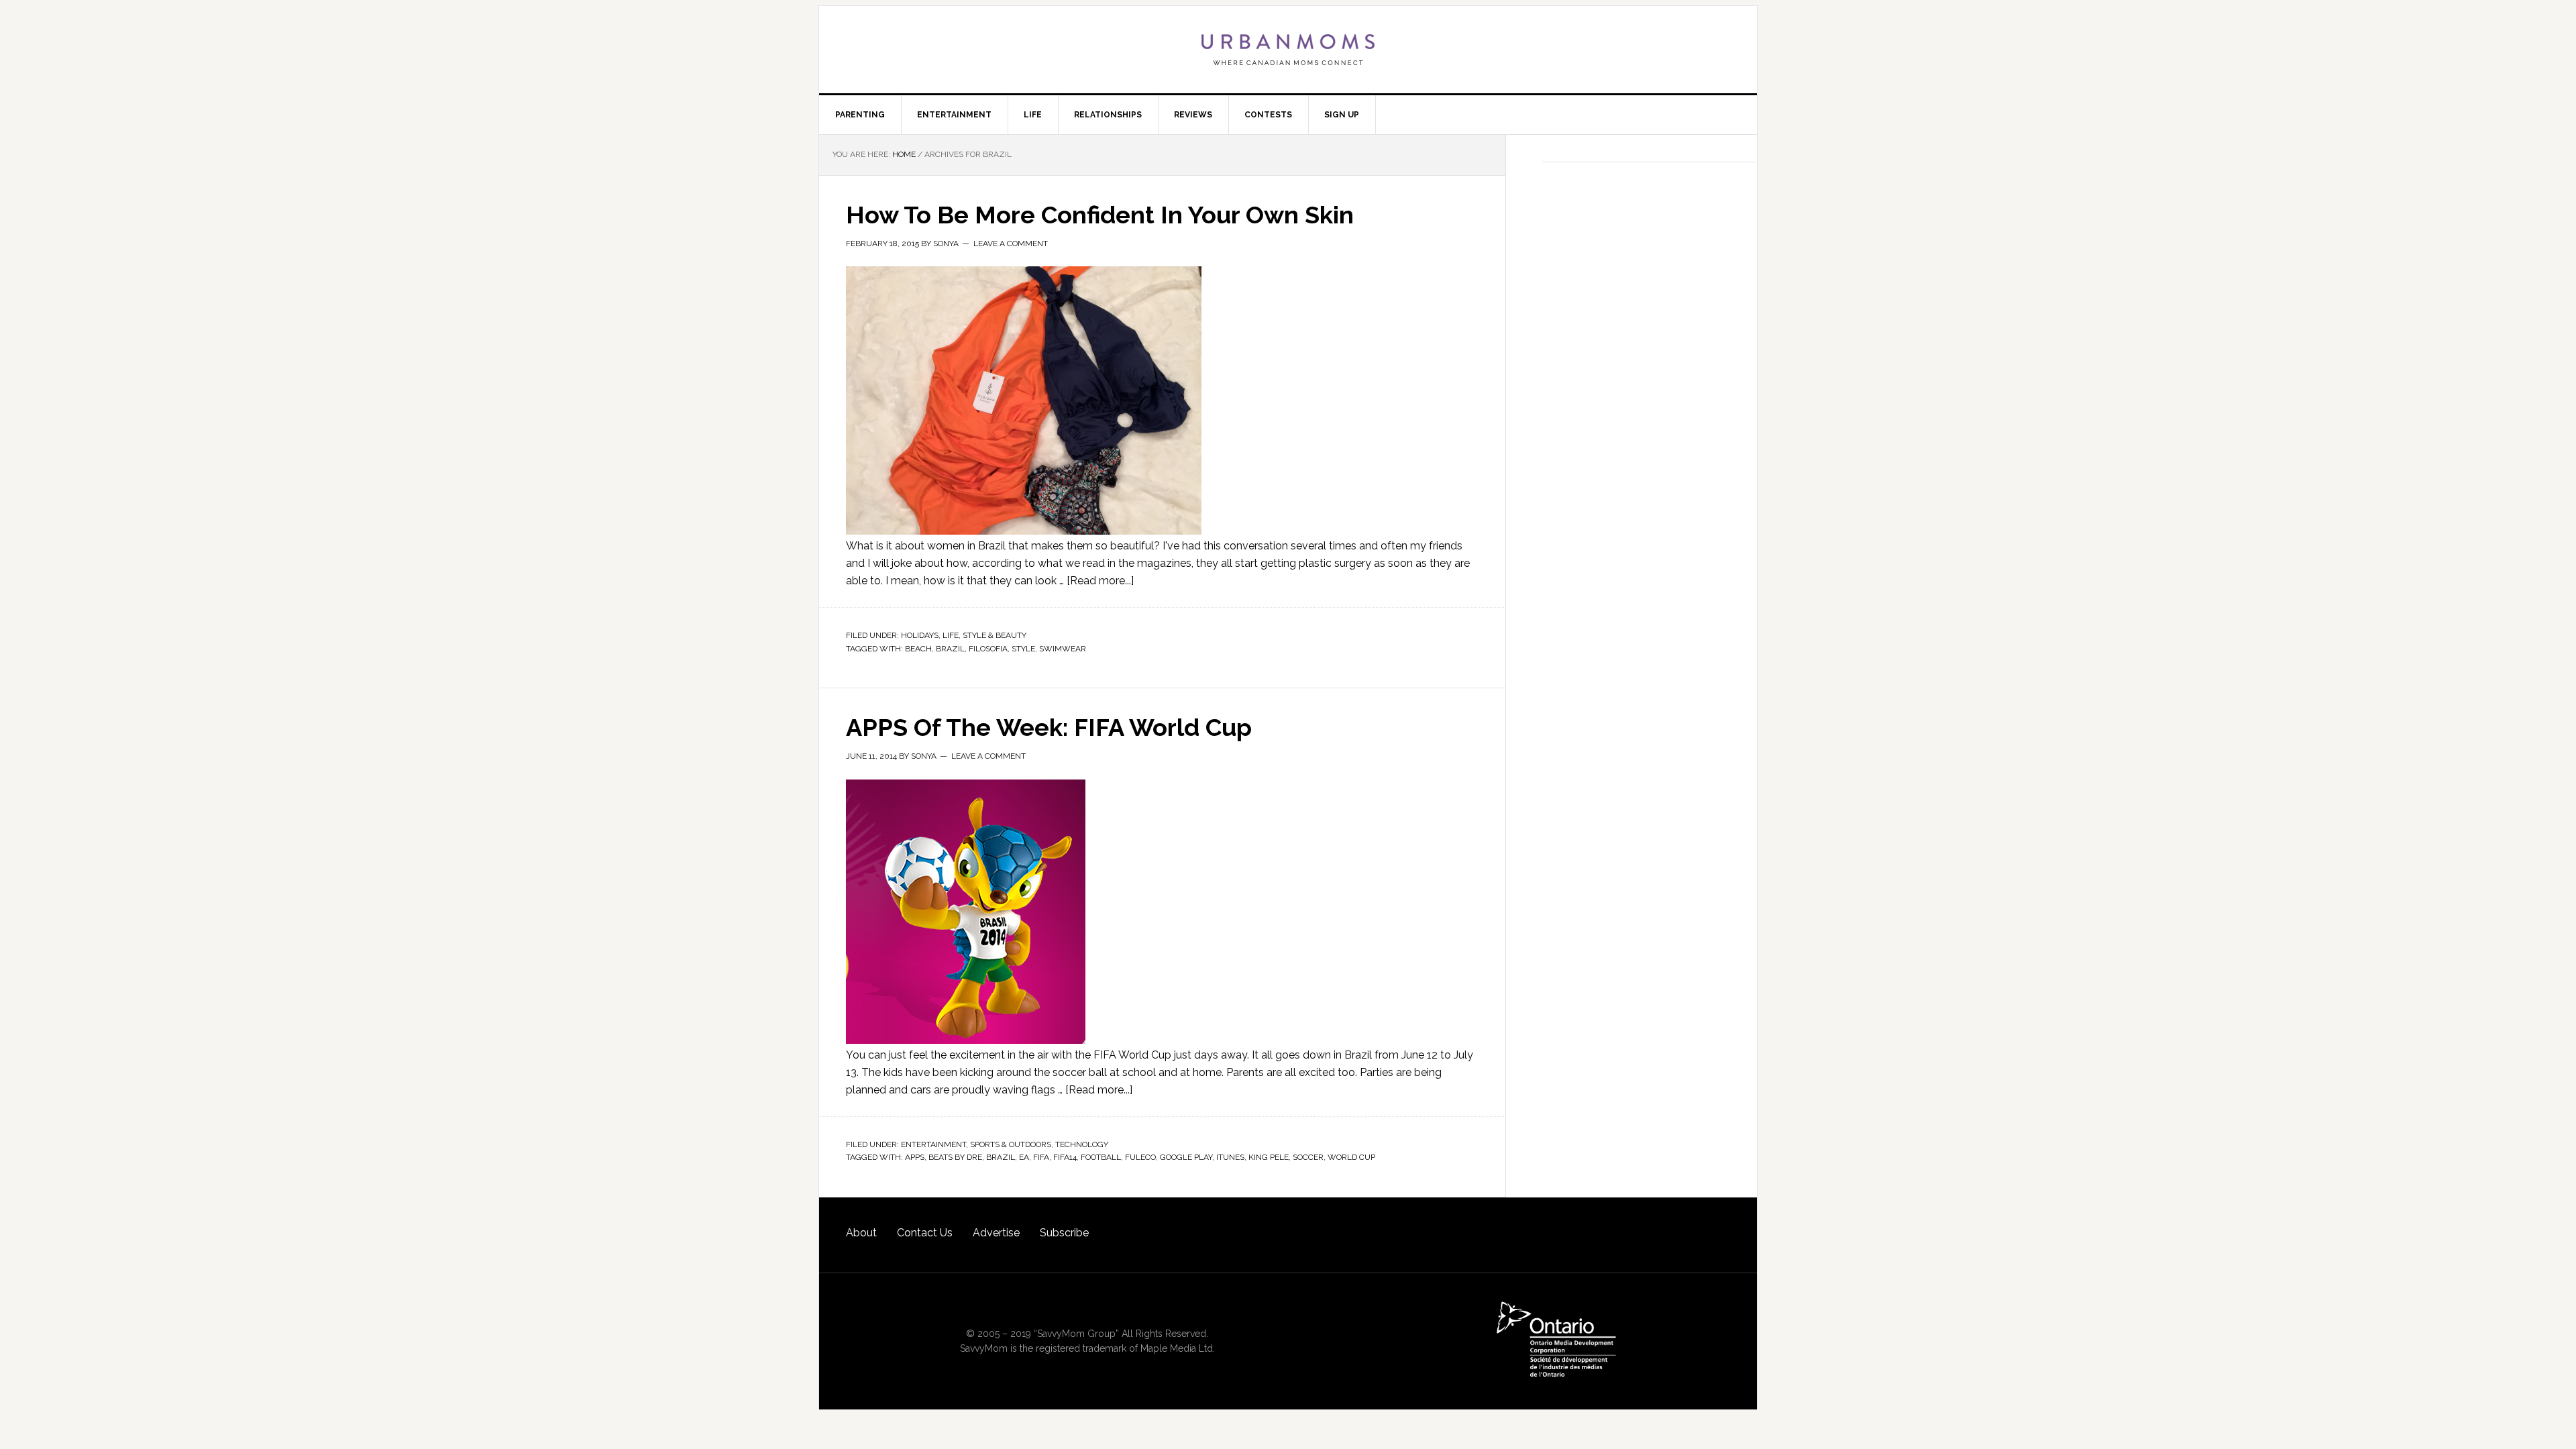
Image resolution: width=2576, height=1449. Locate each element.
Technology (1082, 1144)
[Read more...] (1100, 581)
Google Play (1186, 1157)
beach (918, 649)
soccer (1308, 1157)
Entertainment (933, 1144)
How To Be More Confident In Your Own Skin (1100, 215)
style (1023, 649)
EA (1024, 1157)
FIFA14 (1065, 1157)
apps (915, 1157)
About (861, 1233)
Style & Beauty (995, 635)
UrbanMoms (1288, 50)
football (1101, 1157)
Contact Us (925, 1233)
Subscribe (1064, 1233)
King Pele (1269, 1157)
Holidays (920, 635)
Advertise (996, 1233)
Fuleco (1140, 1157)
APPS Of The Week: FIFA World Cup (1049, 727)
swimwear (1063, 649)
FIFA (1041, 1157)
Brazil (950, 649)
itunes (1230, 1157)
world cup (1351, 1157)
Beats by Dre (955, 1157)
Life (951, 635)
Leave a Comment (1011, 244)
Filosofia (988, 649)
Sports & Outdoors (1011, 1144)
